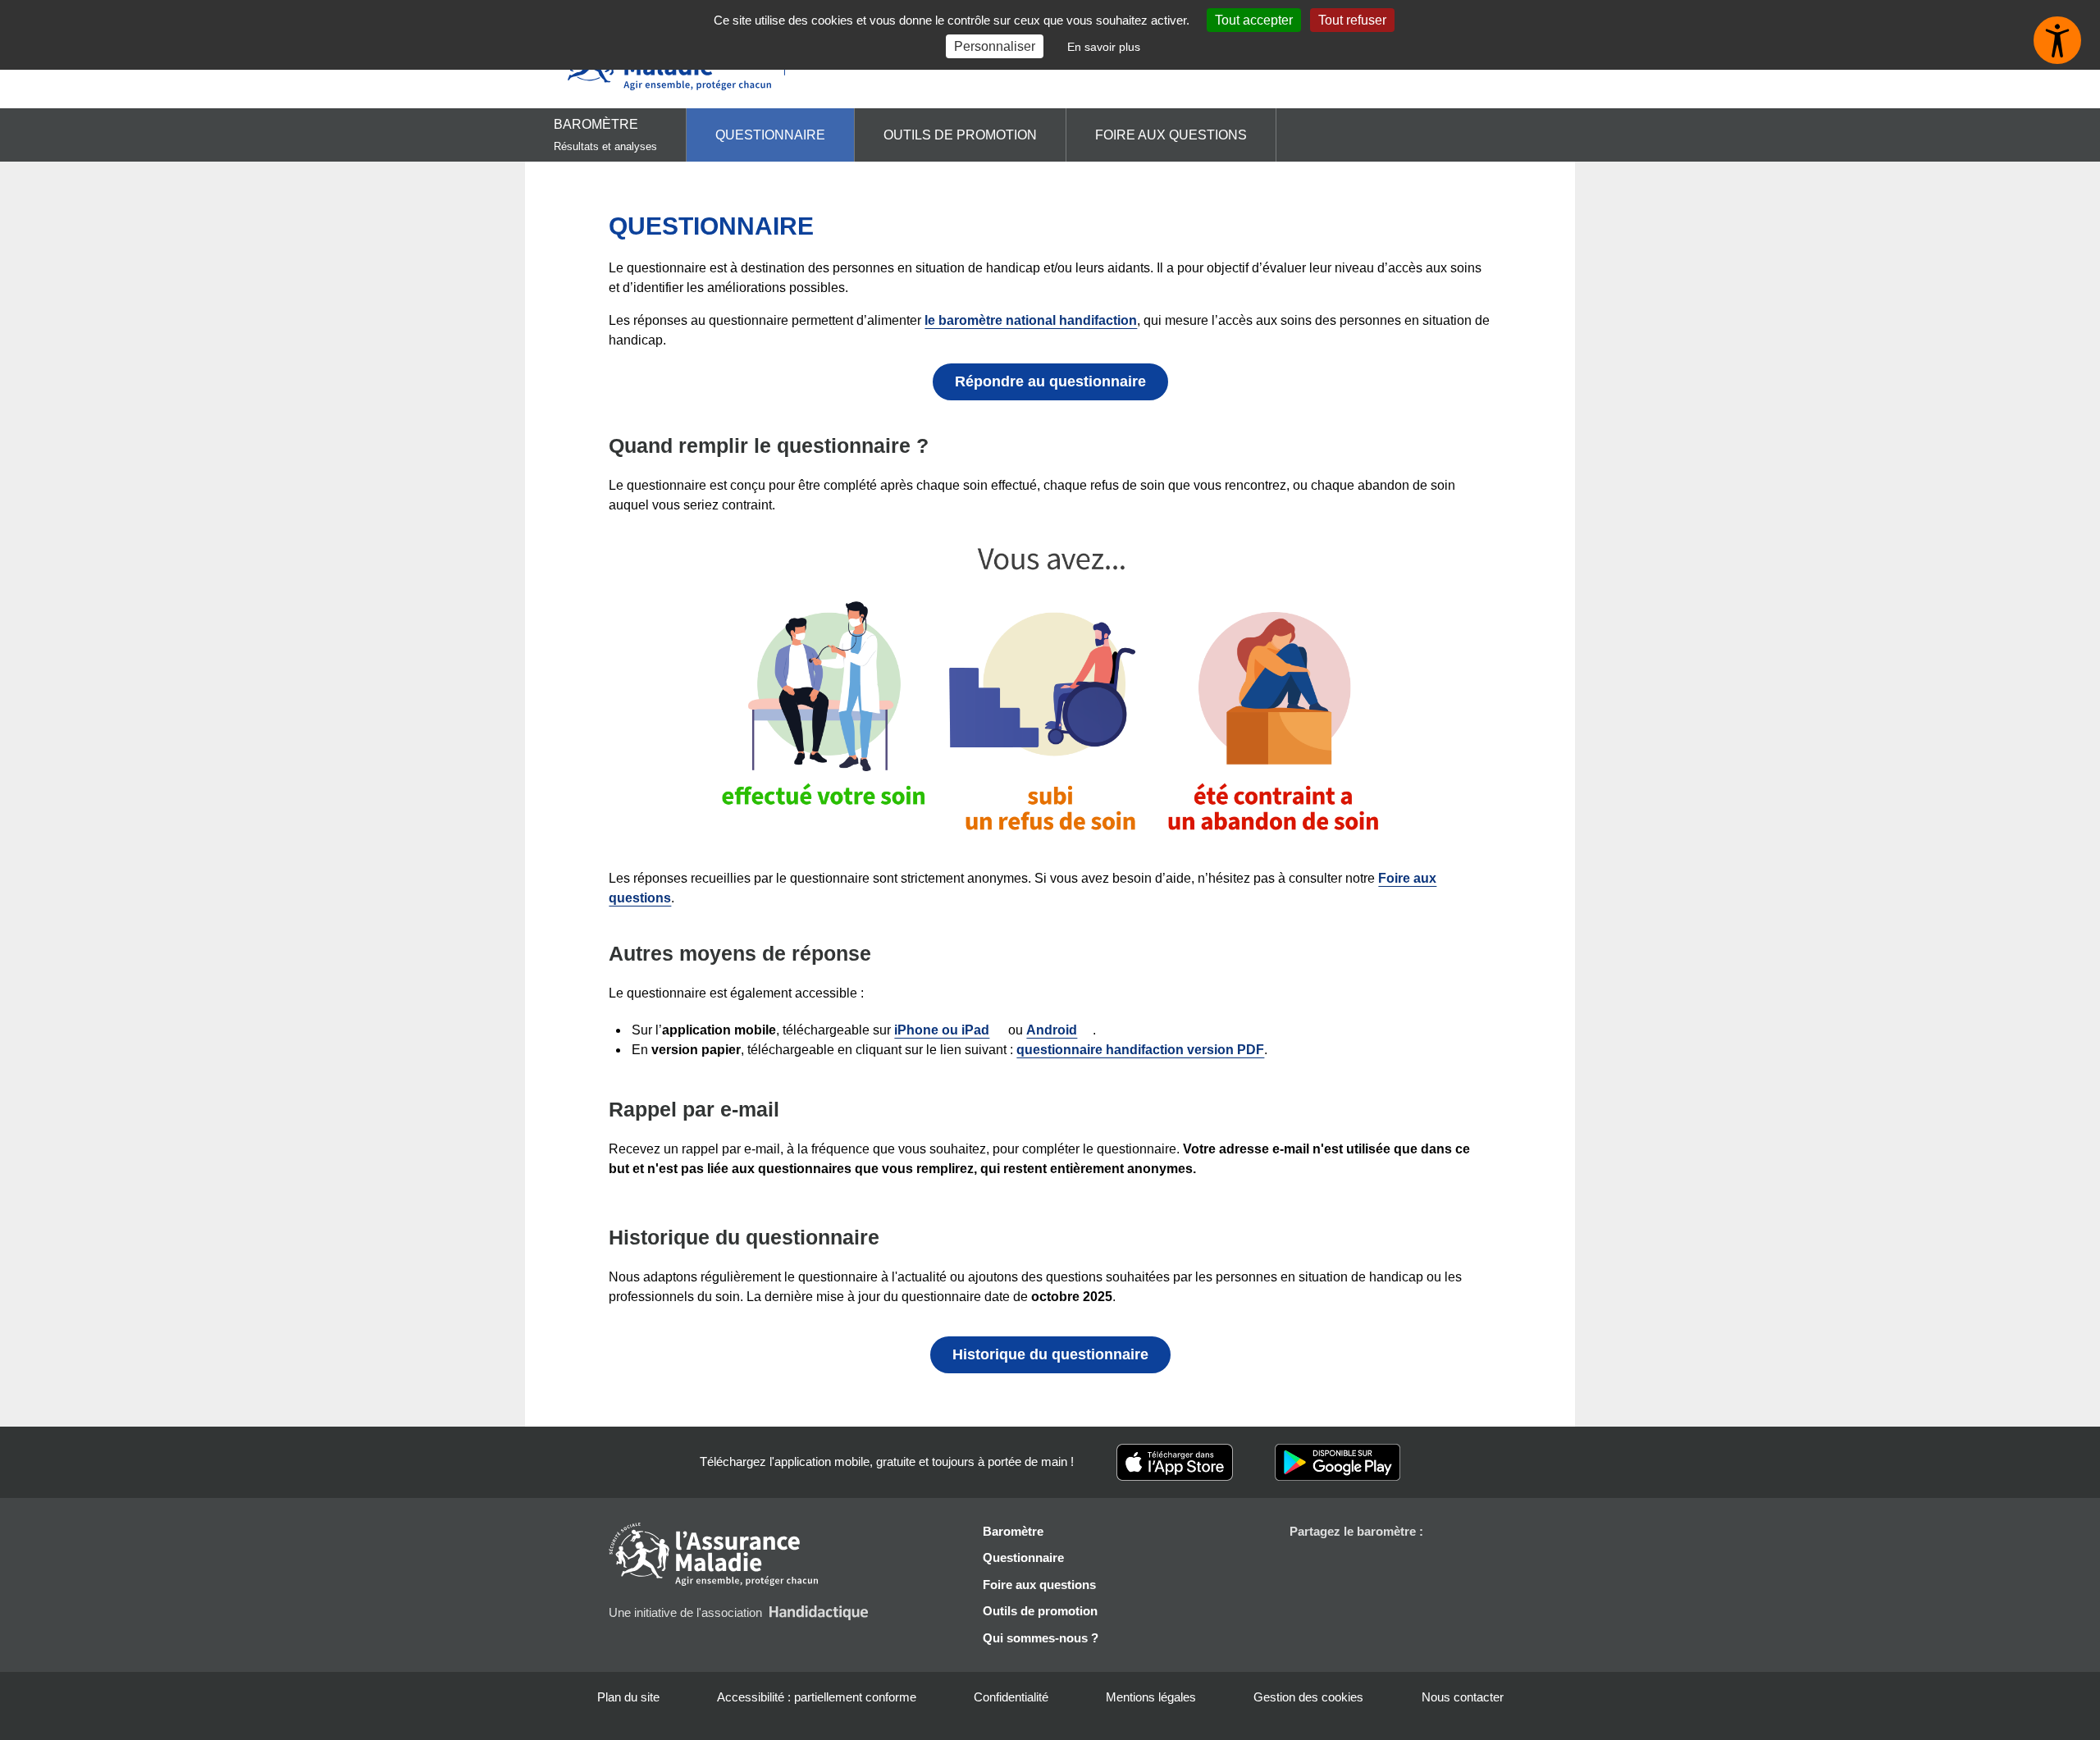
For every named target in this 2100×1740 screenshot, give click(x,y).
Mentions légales (1151, 1697)
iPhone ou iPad (942, 1030)
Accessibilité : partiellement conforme (817, 1697)
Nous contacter (1463, 1697)
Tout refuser (1352, 20)
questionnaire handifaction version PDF (1140, 1050)
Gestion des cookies (1308, 1697)
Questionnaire (770, 135)
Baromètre (605, 135)
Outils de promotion (960, 135)
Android (1052, 1030)
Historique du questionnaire (1050, 1354)
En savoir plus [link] (1104, 47)
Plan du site (628, 1697)
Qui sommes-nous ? (1041, 1638)
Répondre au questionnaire (1050, 381)
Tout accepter (1254, 20)
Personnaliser (995, 46)
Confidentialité (1011, 1697)
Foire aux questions (1171, 135)
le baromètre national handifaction (1031, 320)
